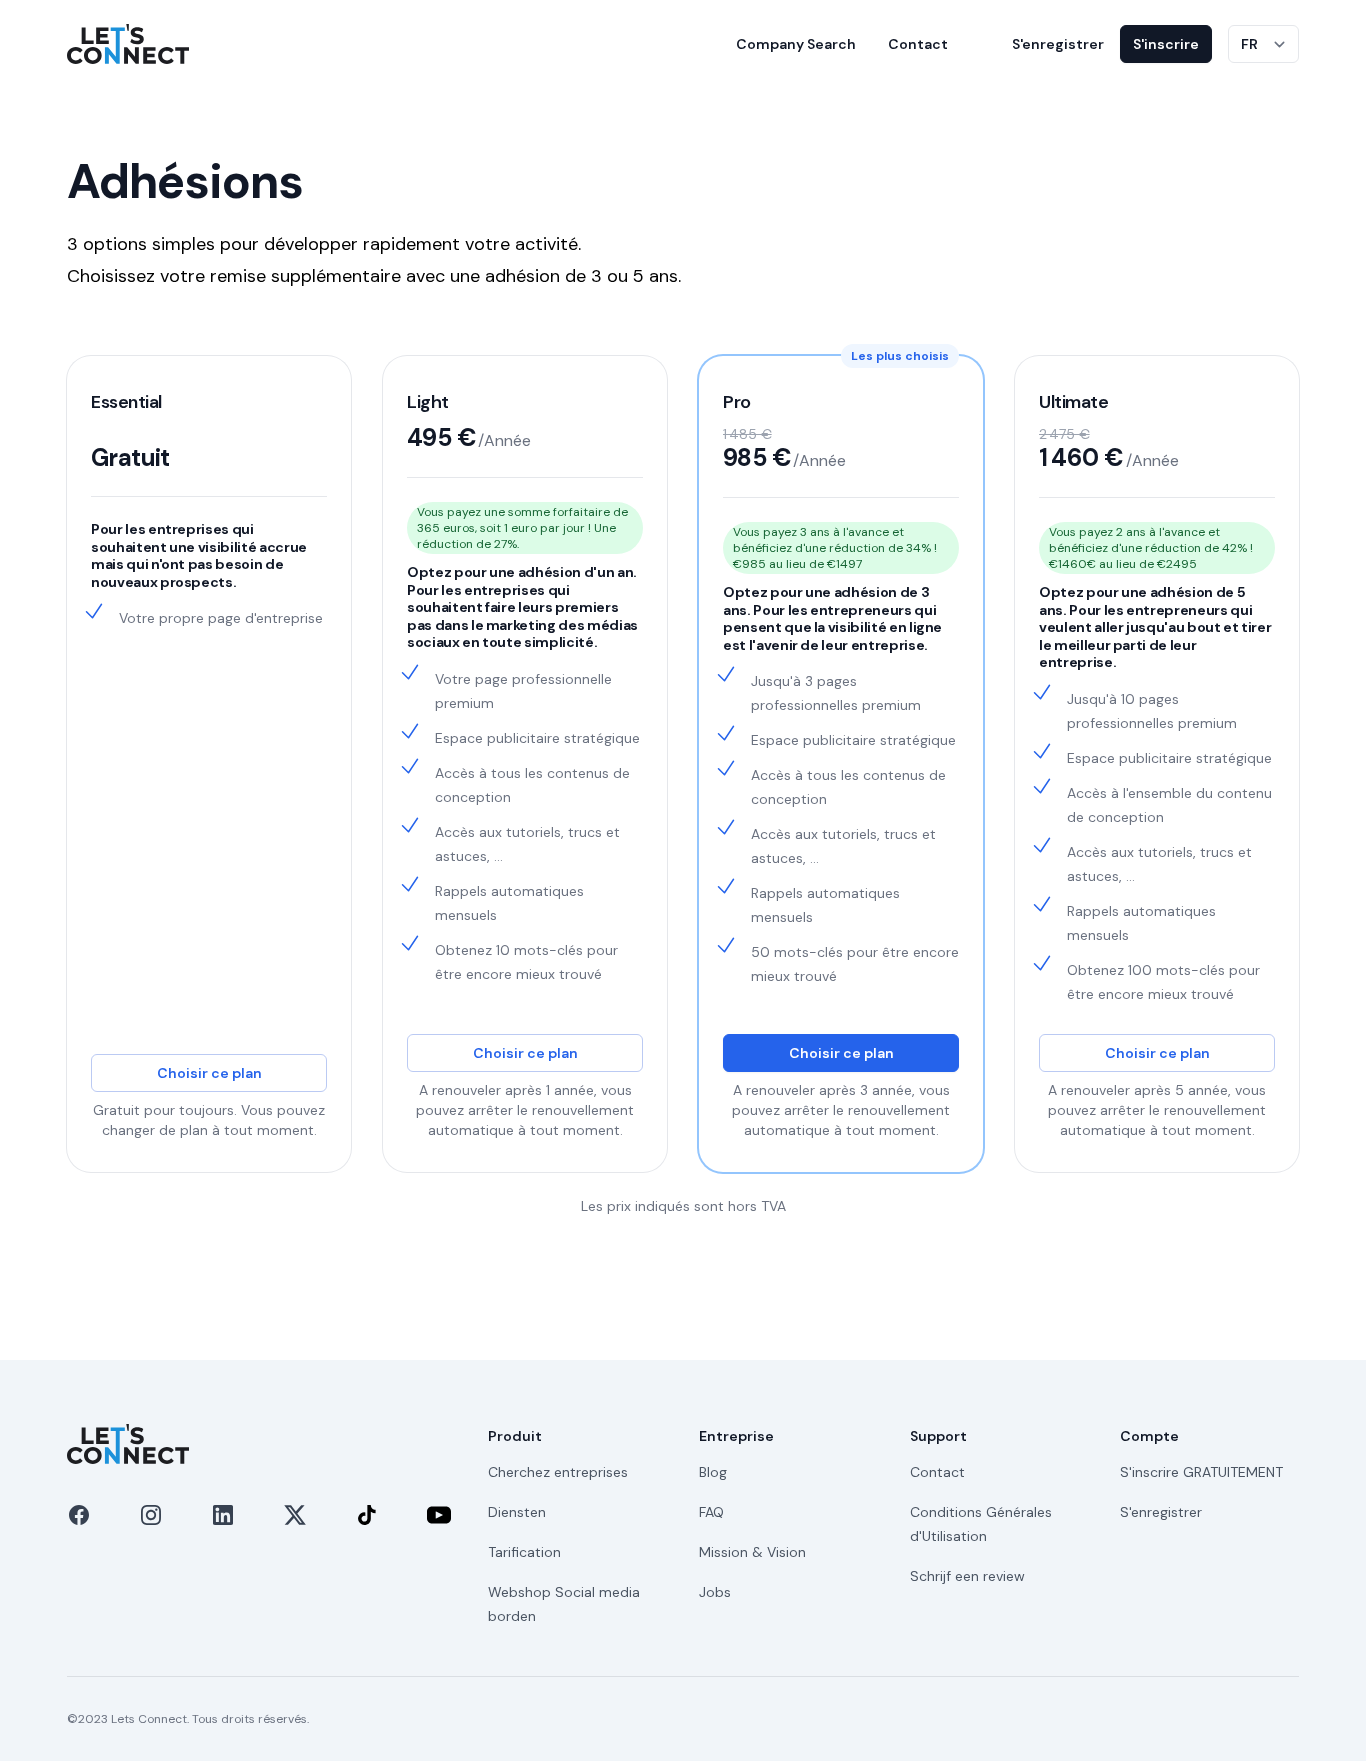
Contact (918, 44)
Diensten (517, 1512)
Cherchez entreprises (558, 1472)
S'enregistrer (1058, 44)
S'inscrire (1166, 44)
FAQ (711, 1512)
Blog (713, 1472)
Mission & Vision (752, 1552)
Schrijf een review (967, 1576)
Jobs (715, 1592)
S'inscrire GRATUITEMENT (1201, 1472)
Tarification (524, 1552)
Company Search (796, 44)
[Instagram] (151, 1515)
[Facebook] (79, 1515)
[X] (295, 1515)
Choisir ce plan (209, 1073)
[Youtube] (439, 1515)
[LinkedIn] (223, 1515)
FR (1249, 44)
